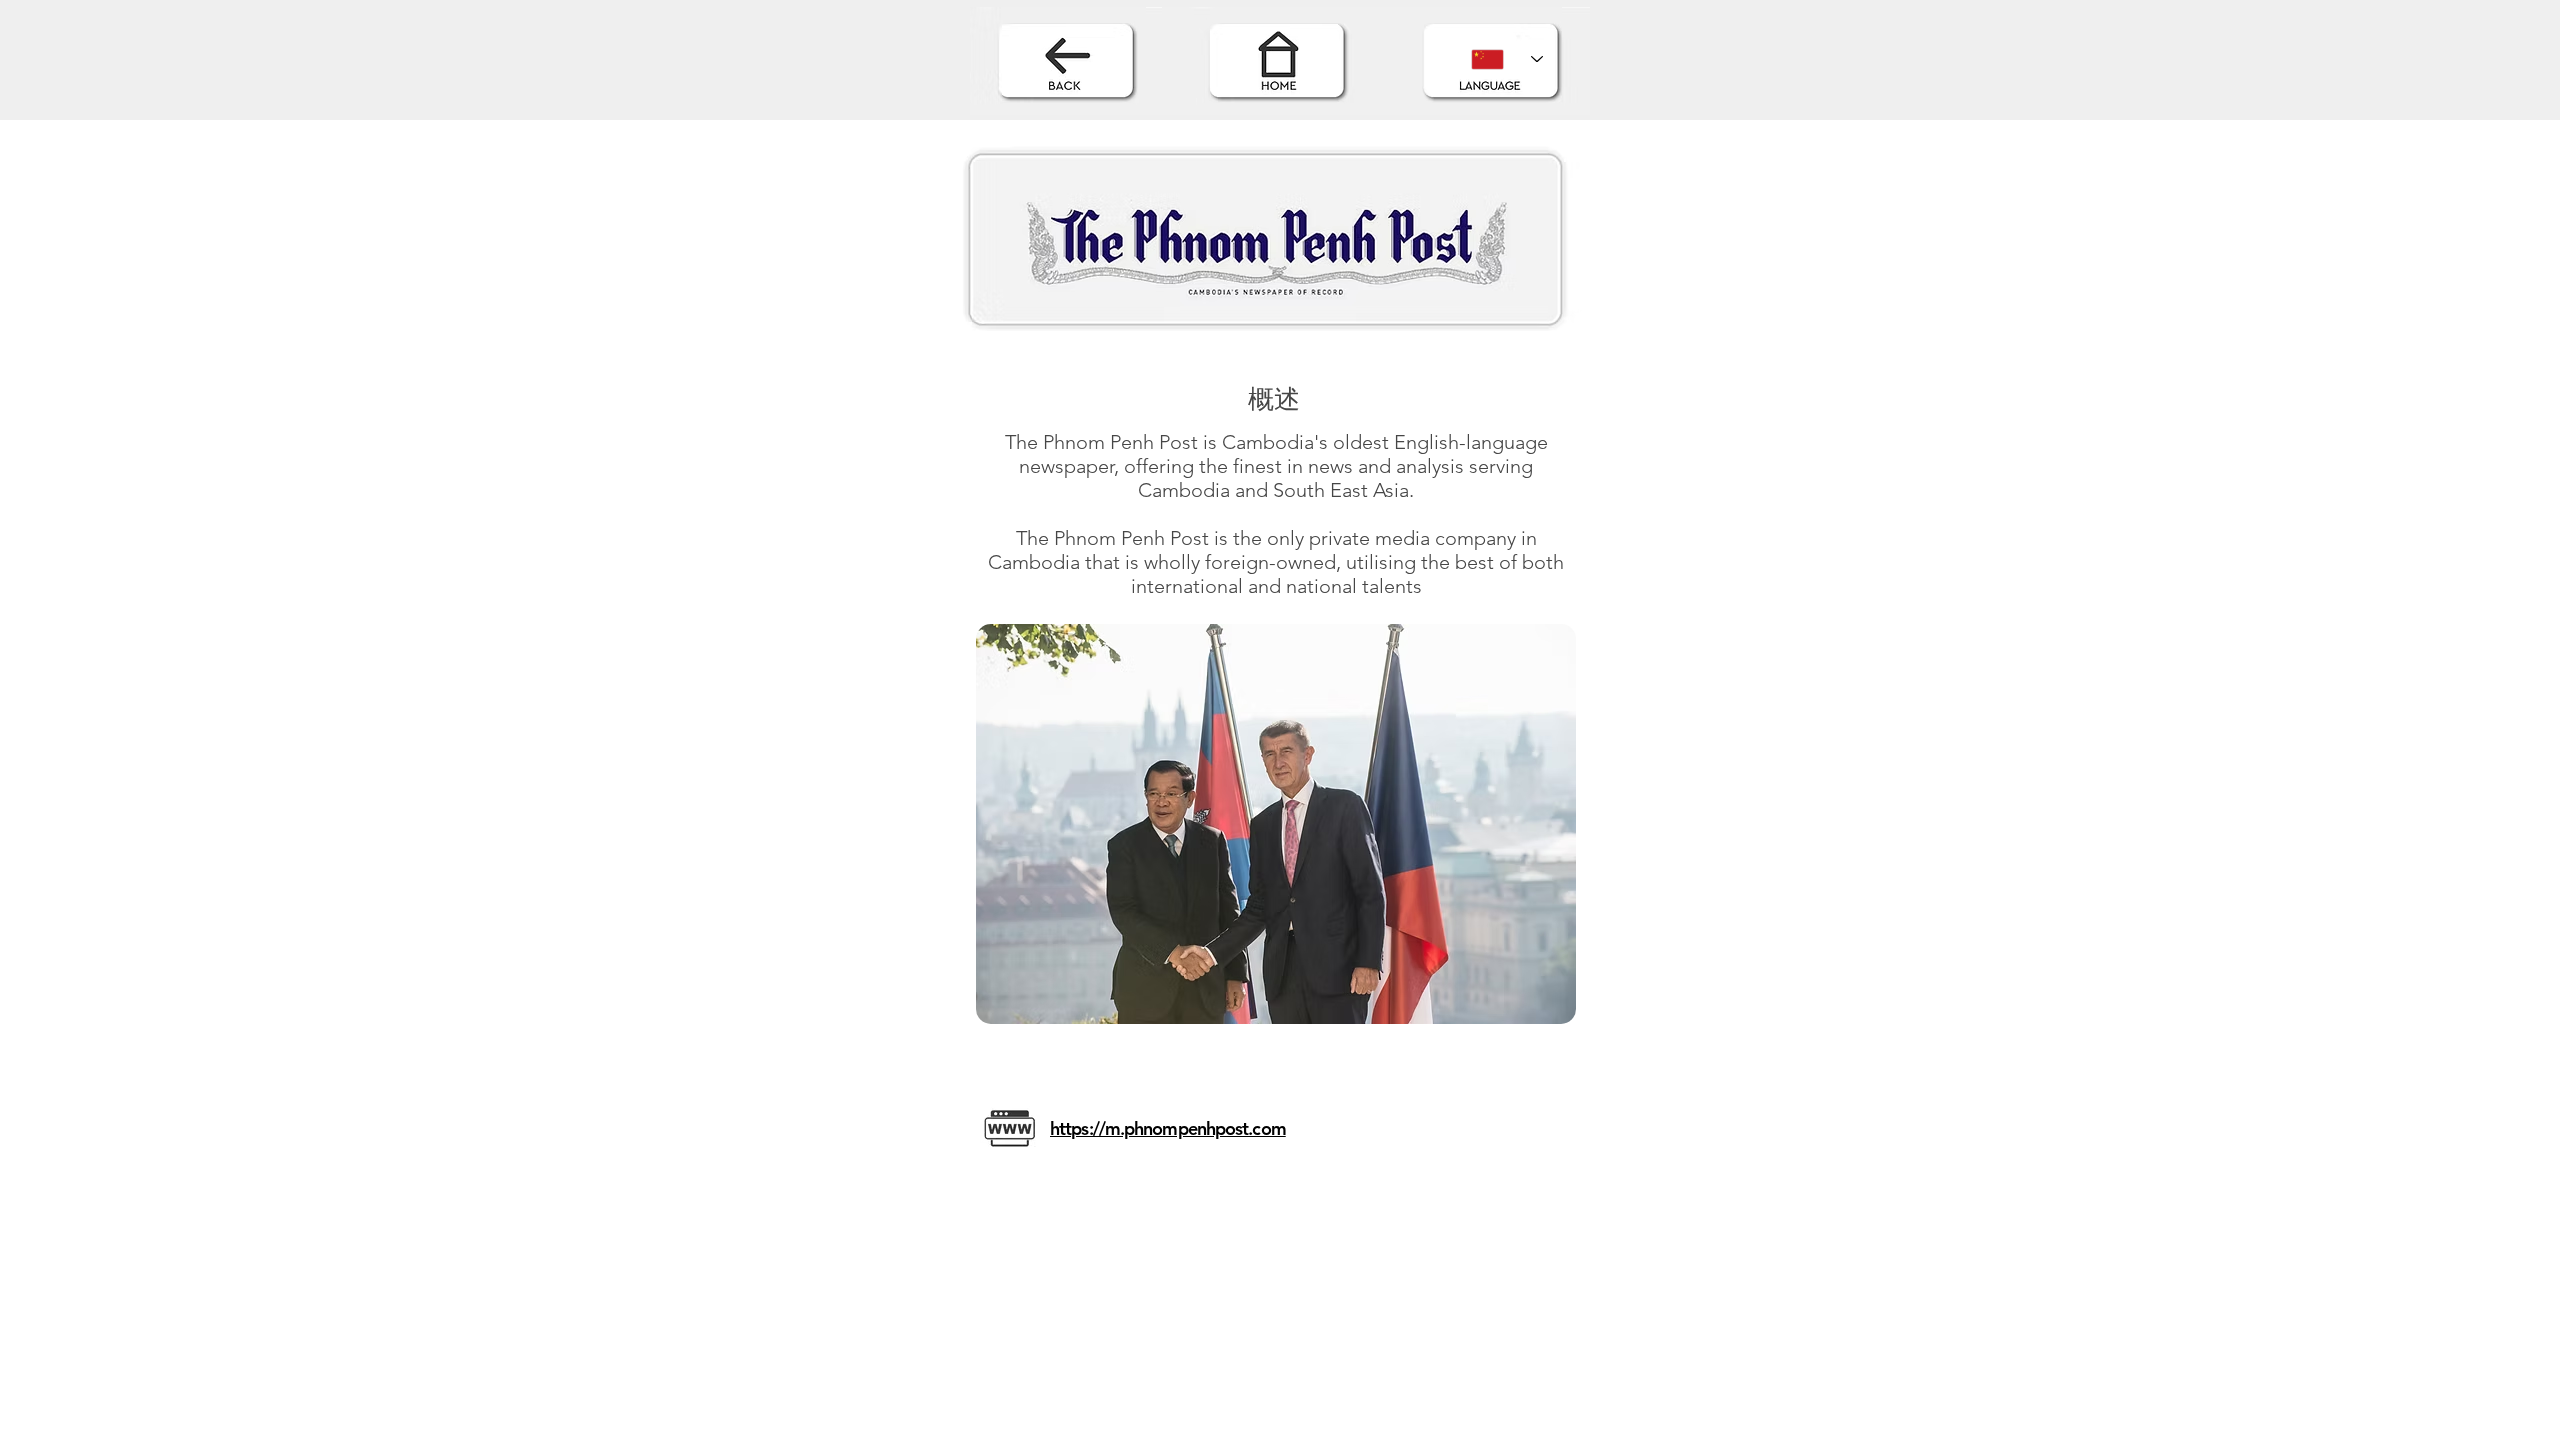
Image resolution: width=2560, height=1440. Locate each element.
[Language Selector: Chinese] (1507, 59)
